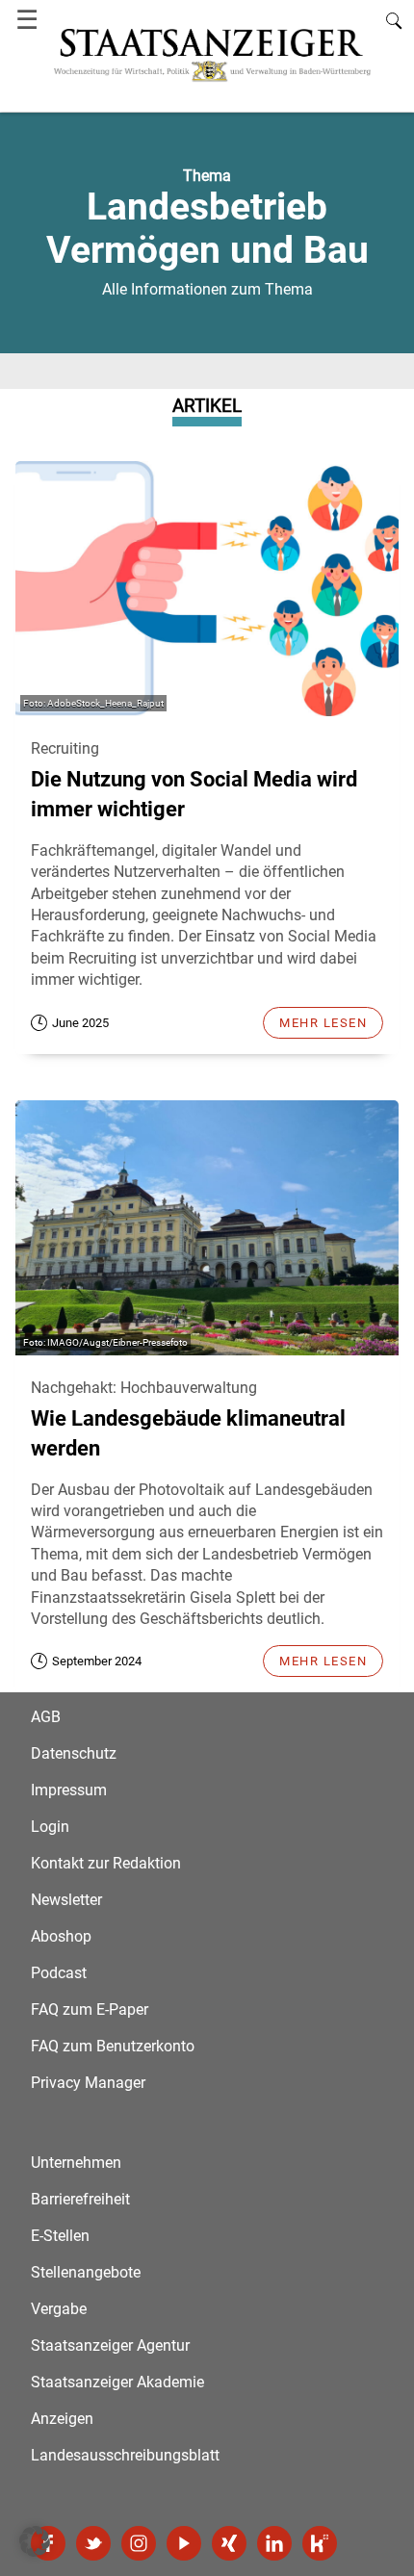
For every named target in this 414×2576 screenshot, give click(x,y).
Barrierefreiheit (80, 2199)
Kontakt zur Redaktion (106, 1863)
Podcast (59, 1973)
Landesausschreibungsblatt (125, 2455)
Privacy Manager (88, 2083)
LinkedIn (274, 2543)
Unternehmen (76, 2163)
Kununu (320, 2543)
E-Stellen (60, 2236)
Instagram (139, 2543)
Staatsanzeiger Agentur (110, 2345)
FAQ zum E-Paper (90, 2009)
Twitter (93, 2543)
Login (50, 1827)
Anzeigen (62, 2419)
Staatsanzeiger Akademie (117, 2382)
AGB (46, 1717)
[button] (35, 2541)
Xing (229, 2543)
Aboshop (61, 1936)
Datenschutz (74, 1753)
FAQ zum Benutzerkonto (113, 2046)
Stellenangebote (86, 2272)
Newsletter (66, 1900)
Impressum (69, 1790)
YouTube (184, 2543)
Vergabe (59, 2309)
